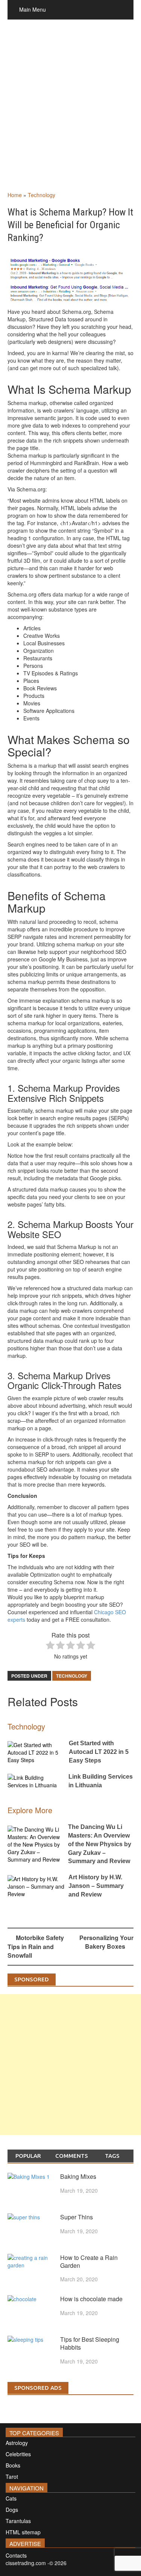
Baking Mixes (78, 2176)
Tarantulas (18, 2521)
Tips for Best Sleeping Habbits (90, 2343)
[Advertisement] (70, 113)
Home (15, 195)
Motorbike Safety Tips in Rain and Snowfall (36, 1946)
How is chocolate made (91, 2299)
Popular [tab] (28, 2156)
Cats (11, 2498)
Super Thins (77, 2217)
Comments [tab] (72, 2156)
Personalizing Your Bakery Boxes (106, 1942)
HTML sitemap (23, 2532)
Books (13, 2465)
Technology (42, 195)
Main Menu (33, 9)
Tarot (12, 2477)
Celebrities (18, 2454)
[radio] (50, 1646)
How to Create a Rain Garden (89, 2261)
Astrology (17, 2443)
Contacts (16, 2555)
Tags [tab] (112, 2156)
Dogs (12, 2510)
